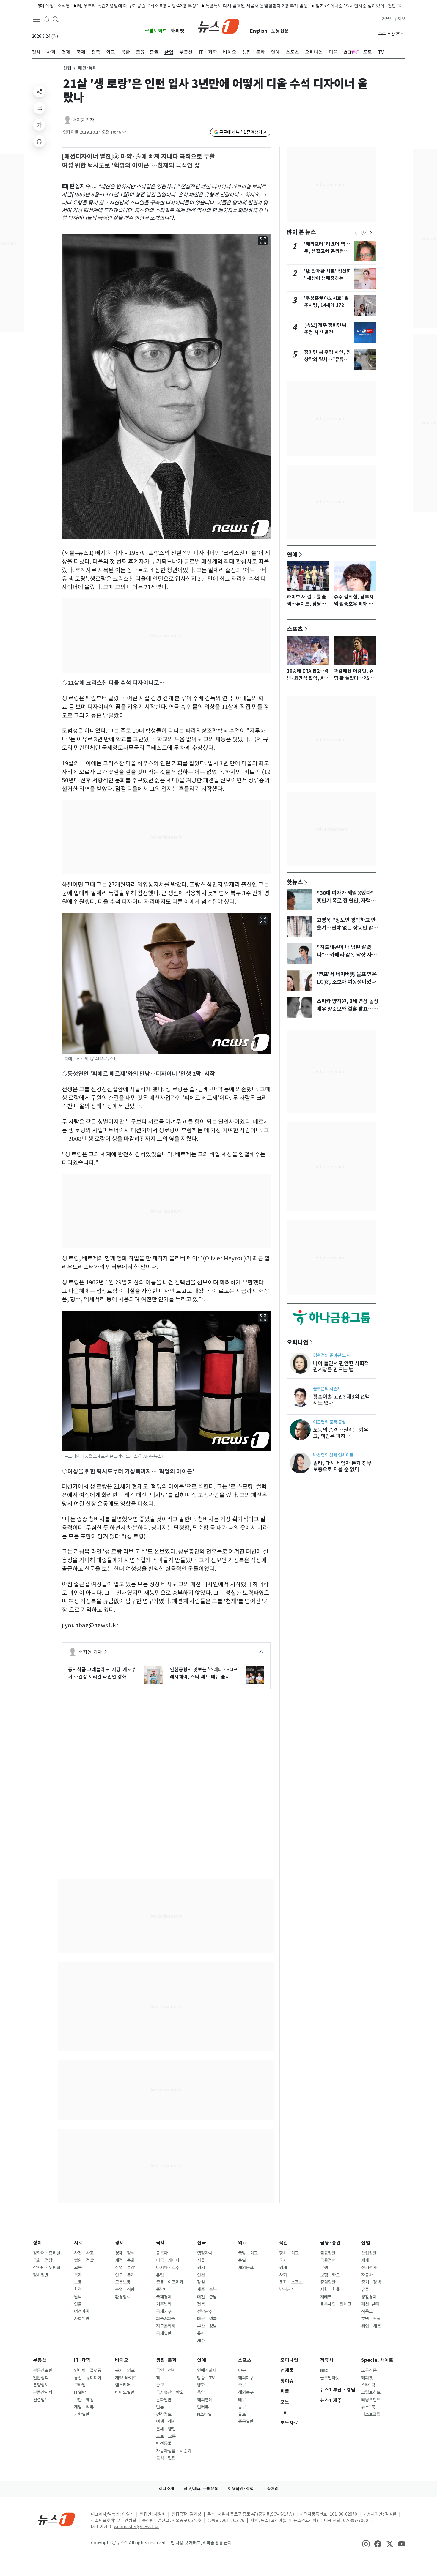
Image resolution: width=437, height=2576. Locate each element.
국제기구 (164, 2312)
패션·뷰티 (370, 2304)
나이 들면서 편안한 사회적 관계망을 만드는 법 (341, 1366)
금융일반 (328, 2253)
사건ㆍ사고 (84, 2253)
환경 (78, 2290)
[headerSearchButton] (56, 19)
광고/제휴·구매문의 (201, 2489)
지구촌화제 (166, 2326)
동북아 (162, 2253)
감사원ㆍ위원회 (47, 2268)
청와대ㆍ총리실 (47, 2253)
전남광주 (205, 2312)
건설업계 (41, 2400)
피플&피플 (165, 2319)
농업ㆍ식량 (125, 2290)
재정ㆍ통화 (125, 2260)
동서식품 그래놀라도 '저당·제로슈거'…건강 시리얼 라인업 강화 (102, 1673)
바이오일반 (125, 2392)
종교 (160, 2385)
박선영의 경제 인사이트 (333, 1455)
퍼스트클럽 (371, 2414)
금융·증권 (330, 2243)
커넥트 (388, 19)
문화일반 (164, 2400)
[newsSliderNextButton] (371, 233)
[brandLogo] (219, 26)
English (259, 31)
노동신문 (280, 31)
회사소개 (166, 2489)
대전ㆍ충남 (207, 2297)
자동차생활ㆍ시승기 (174, 2451)
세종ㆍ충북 (207, 2290)
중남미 (162, 2290)
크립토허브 (156, 31)
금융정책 (328, 2260)
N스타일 (204, 2414)
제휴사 (327, 2360)
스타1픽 (368, 2385)
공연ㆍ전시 (166, 2370)
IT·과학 (82, 2360)
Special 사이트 (377, 2360)
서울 (201, 2260)
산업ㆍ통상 (125, 2268)
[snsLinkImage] (366, 2543)
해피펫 (178, 31)
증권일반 (328, 2282)
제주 (201, 2341)
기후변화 (164, 2304)
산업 (67, 68)
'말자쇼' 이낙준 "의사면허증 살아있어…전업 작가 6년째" (313, 5)
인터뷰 (203, 2407)
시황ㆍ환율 (330, 2290)
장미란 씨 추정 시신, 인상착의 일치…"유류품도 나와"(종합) (327, 359)
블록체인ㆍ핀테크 (336, 2304)
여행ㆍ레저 (166, 2421)
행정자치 (205, 2253)
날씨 (78, 2297)
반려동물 (164, 2443)
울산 (201, 2334)
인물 (78, 2304)
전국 (202, 2243)
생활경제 (369, 2297)
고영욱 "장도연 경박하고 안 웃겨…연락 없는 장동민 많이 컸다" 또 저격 (347, 928)
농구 (242, 2407)
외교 (243, 2243)
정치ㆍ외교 (289, 2253)
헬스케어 (123, 2385)
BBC (324, 2370)
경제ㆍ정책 (125, 2253)
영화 (201, 2385)
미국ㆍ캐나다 (168, 2260)
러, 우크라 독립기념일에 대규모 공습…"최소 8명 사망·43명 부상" (84, 5)
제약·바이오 (126, 2378)
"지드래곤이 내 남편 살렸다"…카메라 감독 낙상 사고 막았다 (346, 955)
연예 (292, 554)
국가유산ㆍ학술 (170, 2392)
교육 (78, 2268)
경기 (201, 2268)
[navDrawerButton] (36, 19)
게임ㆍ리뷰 (84, 2407)
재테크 (326, 2297)
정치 (37, 2243)
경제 (120, 2243)
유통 (365, 2290)
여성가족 (82, 2312)
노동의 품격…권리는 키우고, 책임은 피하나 (341, 1433)
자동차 (367, 2275)
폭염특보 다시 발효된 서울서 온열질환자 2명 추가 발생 (203, 5)
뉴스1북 (368, 2407)
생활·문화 (166, 2360)
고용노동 (123, 2282)
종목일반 (246, 2421)
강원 (201, 2282)
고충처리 (271, 2489)
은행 (324, 2268)
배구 (242, 2400)
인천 (201, 2275)
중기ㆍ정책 (371, 2282)
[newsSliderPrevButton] (356, 233)
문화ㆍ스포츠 (291, 2282)
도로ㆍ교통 (166, 2436)
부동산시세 (43, 2392)
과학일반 (82, 2414)
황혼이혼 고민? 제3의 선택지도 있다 (341, 1400)
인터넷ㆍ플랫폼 (88, 2370)
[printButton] (39, 141)
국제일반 (164, 2334)
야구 (242, 2370)
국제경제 (164, 2297)
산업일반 (369, 2253)
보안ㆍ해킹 (84, 2400)
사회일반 (82, 2319)
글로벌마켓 (330, 2378)
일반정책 (41, 2378)
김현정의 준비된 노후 (331, 1355)
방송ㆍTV (206, 2378)
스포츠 (295, 629)
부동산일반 (43, 2370)
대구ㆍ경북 (207, 2319)
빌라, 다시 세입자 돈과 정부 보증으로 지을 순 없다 (342, 1466)
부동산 (40, 2360)
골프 (242, 2414)
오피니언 (298, 1342)
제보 (401, 19)
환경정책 (123, 2297)
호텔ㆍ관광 (371, 2319)
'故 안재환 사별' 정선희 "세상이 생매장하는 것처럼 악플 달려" (328, 278)
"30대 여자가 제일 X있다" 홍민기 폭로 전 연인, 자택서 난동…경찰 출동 (346, 901)
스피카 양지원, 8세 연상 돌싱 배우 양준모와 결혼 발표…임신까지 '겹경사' (348, 1009)
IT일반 (80, 2392)
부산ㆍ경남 (207, 2326)
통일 (242, 2260)
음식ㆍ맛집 (166, 2458)
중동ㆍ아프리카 (170, 2282)
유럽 (160, 2275)
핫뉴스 (295, 882)
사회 (78, 2243)
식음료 (367, 2312)
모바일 (80, 2385)
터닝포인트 (371, 2400)
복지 (78, 2275)
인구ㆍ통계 (125, 2275)
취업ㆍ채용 (371, 2326)
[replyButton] (39, 108)
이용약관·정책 (241, 2489)
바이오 (122, 2360)
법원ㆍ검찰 (84, 2260)
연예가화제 (207, 2370)
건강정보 (164, 2414)
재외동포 (246, 2268)
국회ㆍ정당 (43, 2260)
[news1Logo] (57, 2519)
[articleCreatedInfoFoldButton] (124, 132)
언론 (160, 2407)
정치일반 (41, 2275)
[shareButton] (39, 92)
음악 (201, 2392)
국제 (161, 2243)
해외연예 (205, 2400)
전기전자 (369, 2268)
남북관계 (287, 2290)
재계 (365, 2260)
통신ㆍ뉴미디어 (88, 2378)
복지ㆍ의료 (125, 2370)
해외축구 (246, 2392)
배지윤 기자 (83, 120)
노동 (78, 2282)
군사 (283, 2260)
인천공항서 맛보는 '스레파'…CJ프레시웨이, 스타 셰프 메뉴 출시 (204, 1673)
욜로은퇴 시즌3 (326, 1389)
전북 (201, 2304)
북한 (284, 2243)
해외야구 (246, 2378)
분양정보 (41, 2385)
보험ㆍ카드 (330, 2275)
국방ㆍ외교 (248, 2253)
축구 (242, 2385)
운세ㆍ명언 (166, 2429)
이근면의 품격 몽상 (329, 1422)
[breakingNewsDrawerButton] (47, 19)
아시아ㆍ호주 (168, 2268)
